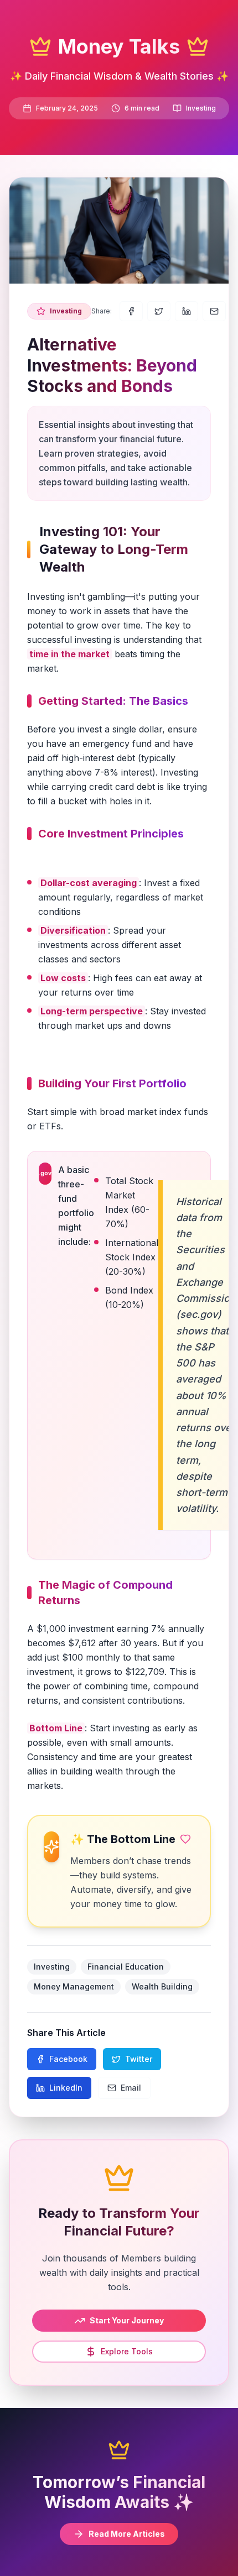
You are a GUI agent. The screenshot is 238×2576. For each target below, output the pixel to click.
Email (131, 2088)
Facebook (68, 2059)
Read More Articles (127, 2534)
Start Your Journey (127, 2320)
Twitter (139, 2059)
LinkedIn (66, 2088)
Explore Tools (127, 2351)
